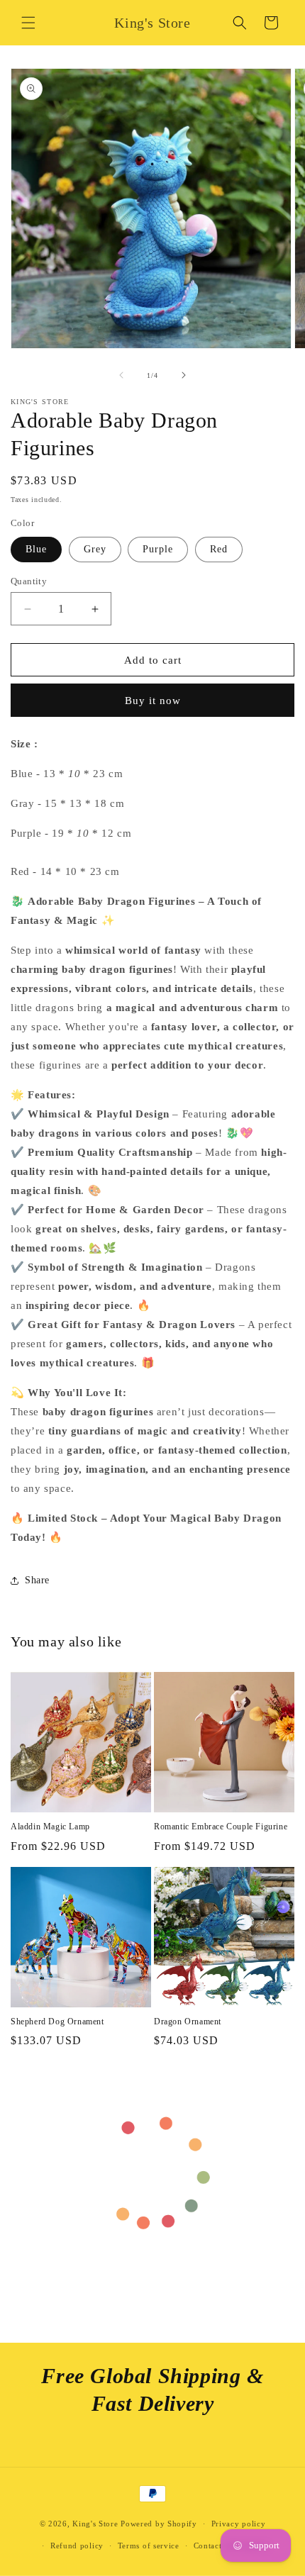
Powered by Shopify (159, 2524)
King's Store (95, 2524)
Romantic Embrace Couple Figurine (221, 1827)
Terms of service (149, 2546)
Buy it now (153, 701)
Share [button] (37, 1580)
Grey (95, 549)
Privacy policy (239, 2524)
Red (219, 549)
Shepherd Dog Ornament (57, 2022)
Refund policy (77, 2546)
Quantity (29, 581)
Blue (36, 549)
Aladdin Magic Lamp (50, 1827)
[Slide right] (184, 375)
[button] (28, 23)
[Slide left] (121, 375)
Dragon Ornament (188, 2022)
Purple (158, 549)
